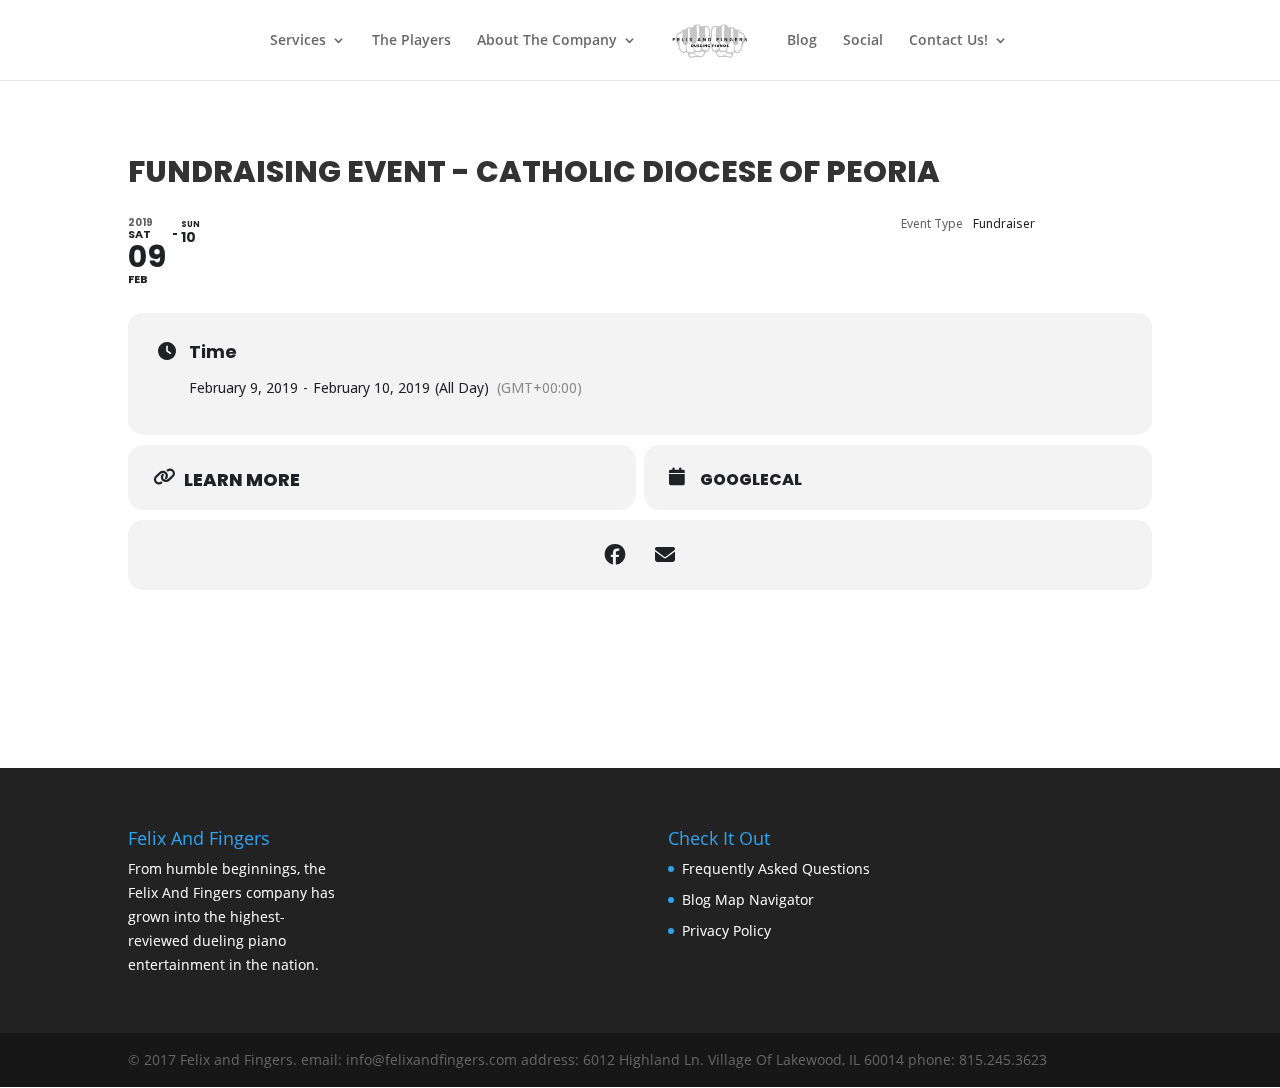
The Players (411, 41)
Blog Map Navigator (748, 899)
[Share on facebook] (615, 555)
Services (298, 41)
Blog (802, 41)
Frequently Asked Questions (776, 868)
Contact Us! (948, 41)
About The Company (547, 41)
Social (863, 41)
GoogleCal (751, 480)
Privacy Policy (726, 930)
